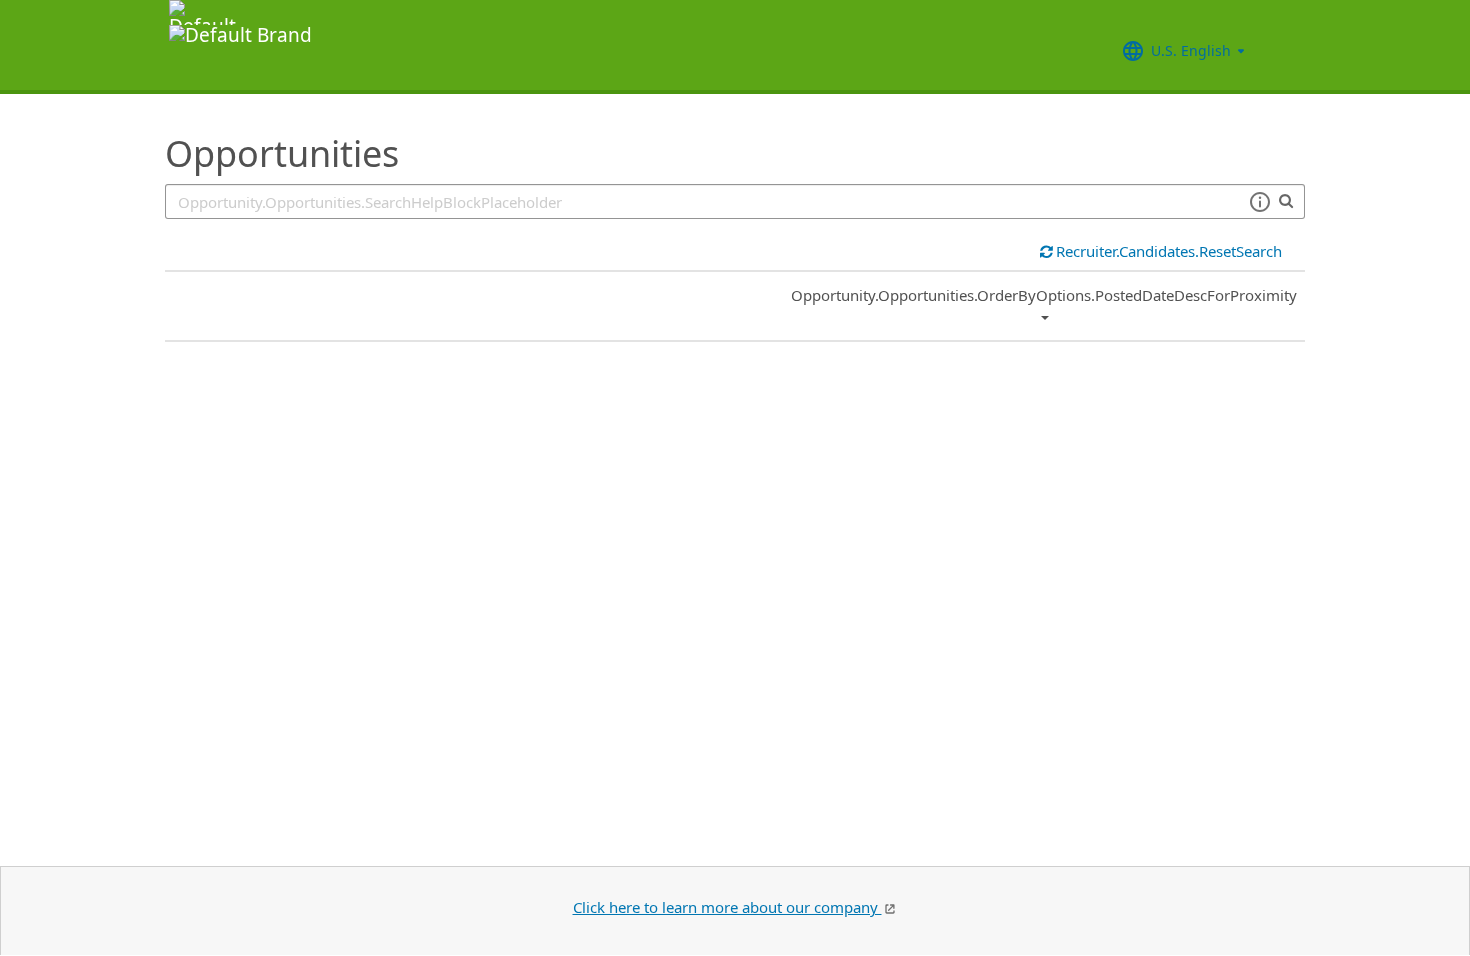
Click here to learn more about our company (727, 907)
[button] (1259, 202)
